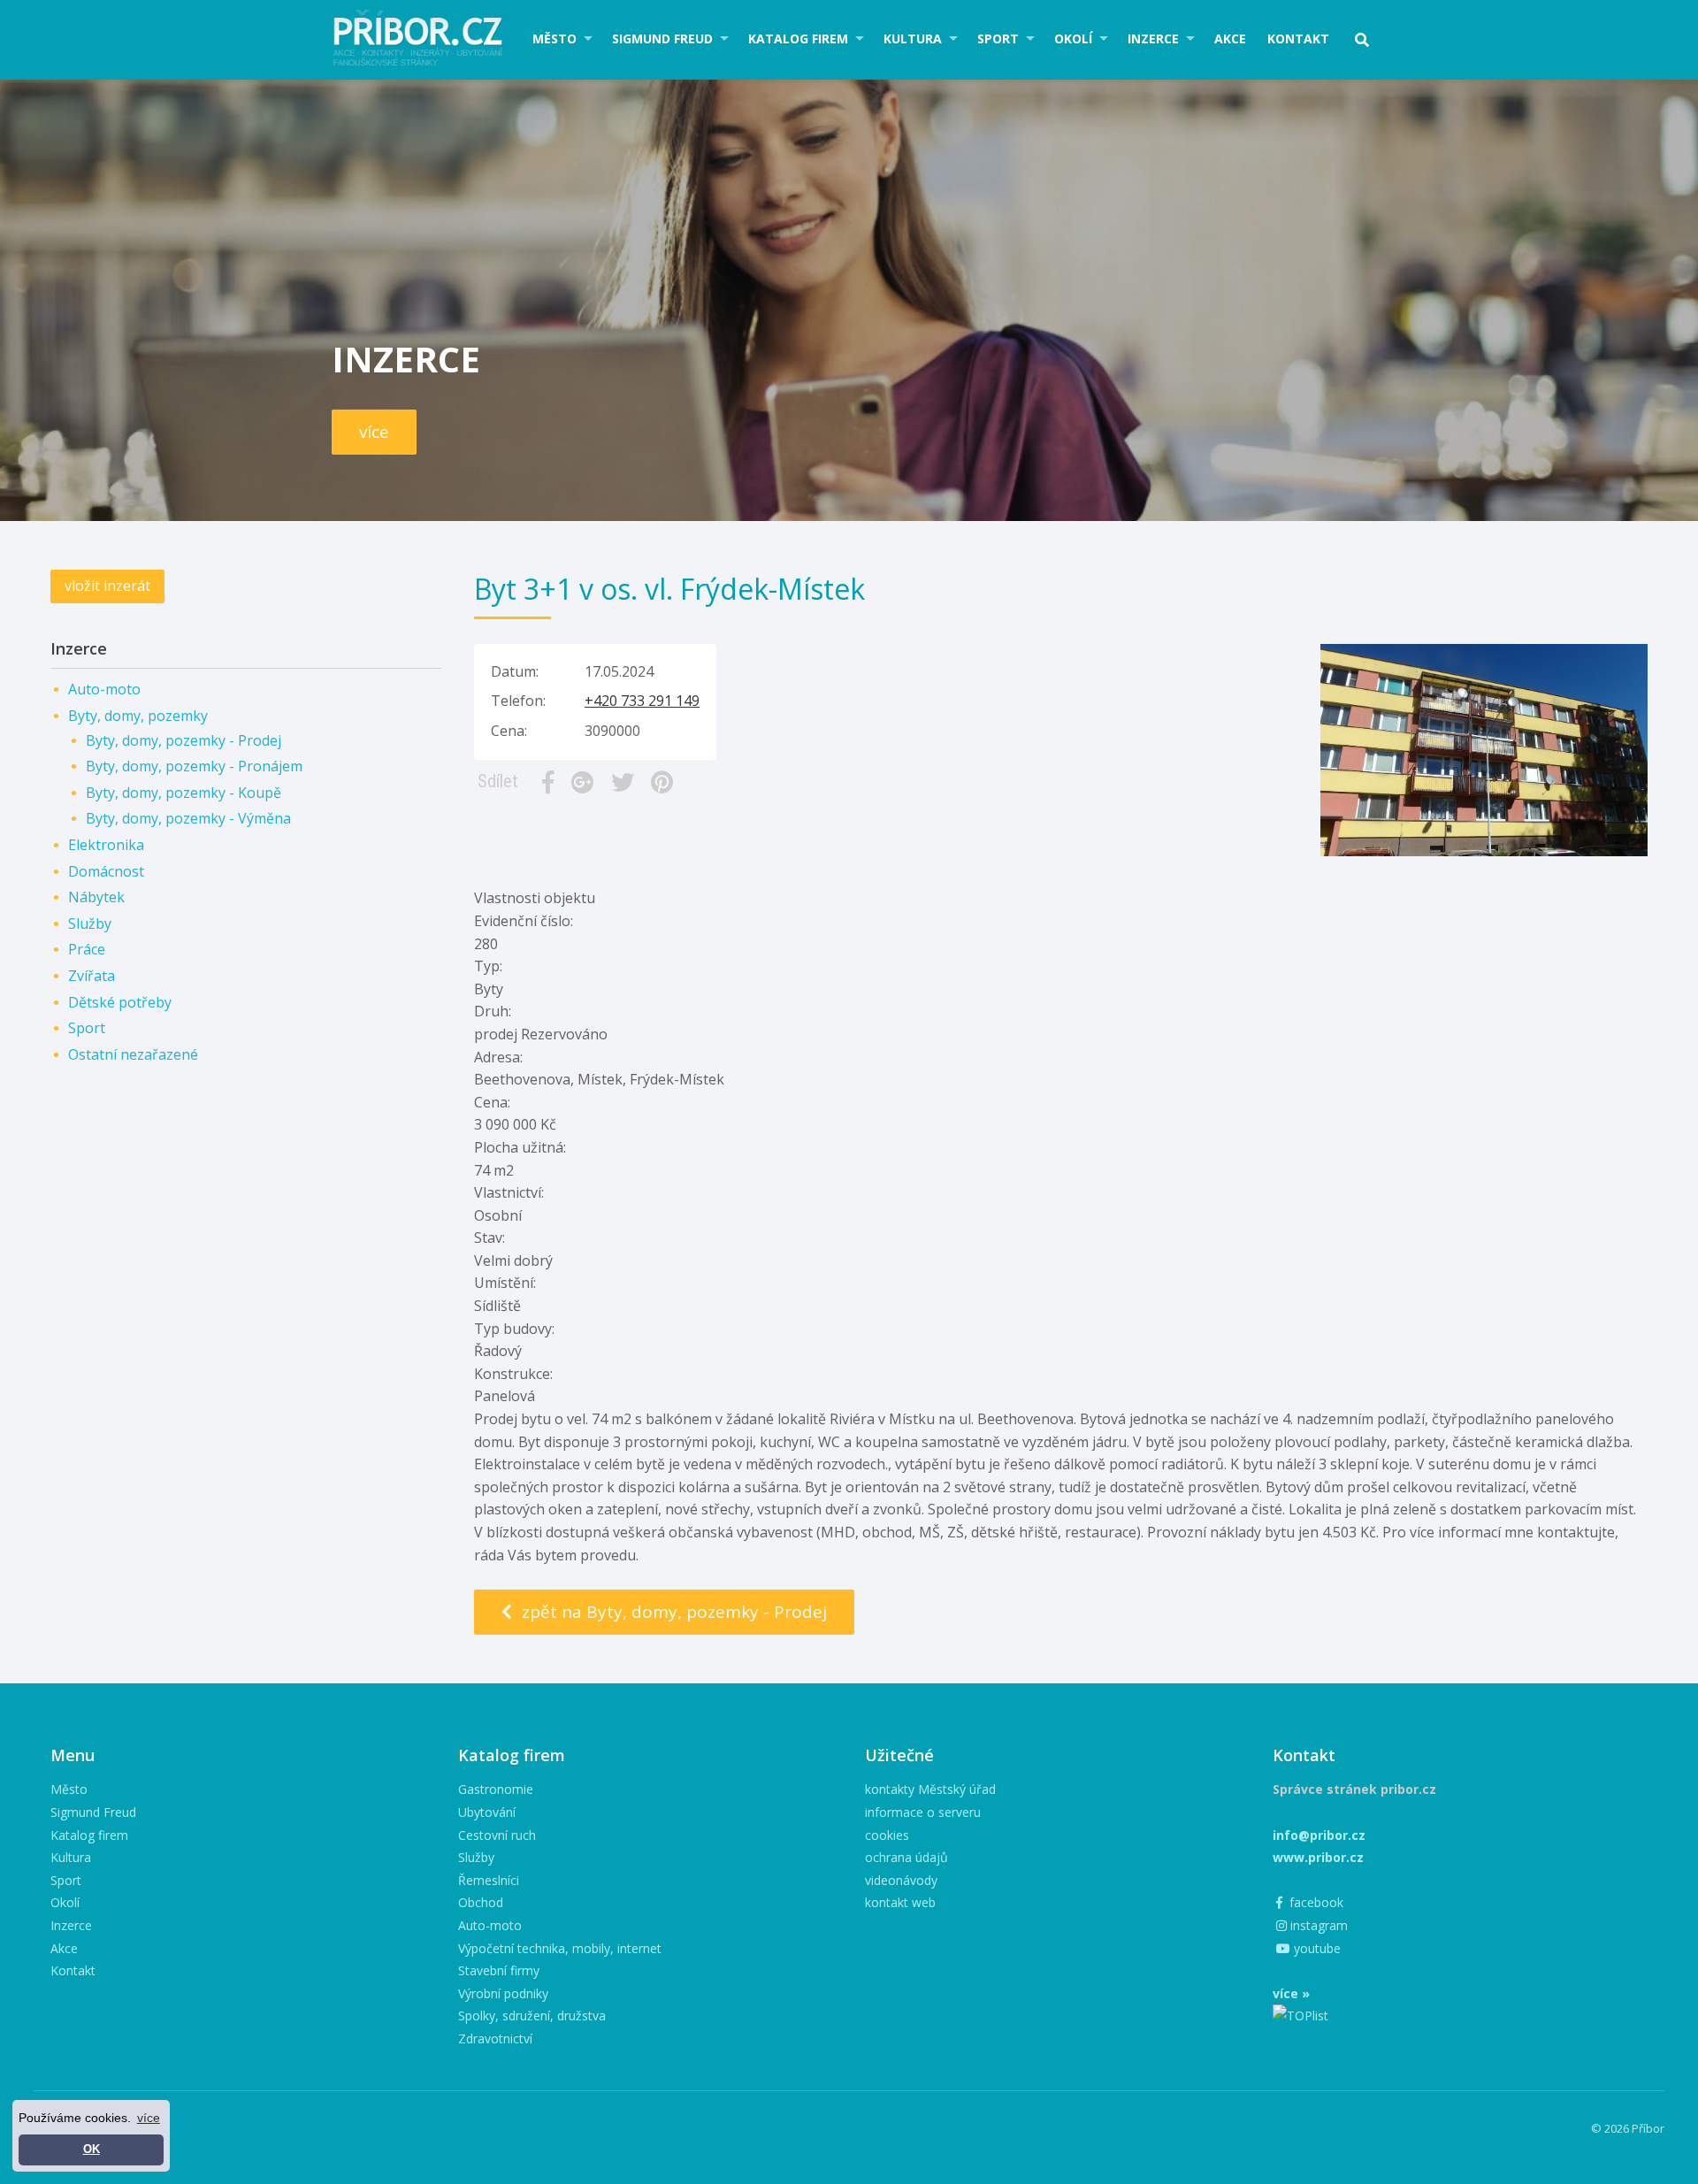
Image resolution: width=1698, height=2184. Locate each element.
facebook (1315, 1902)
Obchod (481, 1902)
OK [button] (92, 2150)
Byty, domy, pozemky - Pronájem (194, 766)
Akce (1230, 38)
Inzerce (1153, 38)
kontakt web (900, 1902)
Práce (87, 949)
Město (555, 38)
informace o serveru (923, 1812)
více (374, 432)
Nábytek (96, 897)
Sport (998, 38)
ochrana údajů (906, 1857)
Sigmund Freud (662, 38)
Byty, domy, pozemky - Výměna (188, 818)
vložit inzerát (107, 586)
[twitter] (626, 782)
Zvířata (92, 976)
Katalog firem (798, 38)
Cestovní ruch (497, 1835)
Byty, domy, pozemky (138, 716)
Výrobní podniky (503, 1993)
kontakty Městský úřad (930, 1789)
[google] (586, 782)
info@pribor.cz (1319, 1835)
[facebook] (551, 782)
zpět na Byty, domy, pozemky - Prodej (672, 1612)
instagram (1317, 1925)
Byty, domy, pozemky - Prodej (184, 740)
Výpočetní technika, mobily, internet (560, 1948)
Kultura (913, 38)
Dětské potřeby (120, 1002)
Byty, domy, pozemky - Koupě (184, 793)
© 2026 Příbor (1628, 2128)
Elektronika (106, 845)
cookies (887, 1835)
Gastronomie (496, 1789)
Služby (90, 923)
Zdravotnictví (495, 2038)
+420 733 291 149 (642, 701)
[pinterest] (665, 782)
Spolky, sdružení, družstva (532, 2015)
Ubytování (487, 1812)
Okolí (1073, 38)
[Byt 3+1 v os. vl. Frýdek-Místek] (1484, 655)
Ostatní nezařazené (133, 1054)
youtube (1316, 1948)
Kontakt (1298, 38)
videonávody (901, 1880)
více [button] (149, 2118)
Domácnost (106, 871)
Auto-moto (104, 689)
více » (1291, 1993)
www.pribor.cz (1318, 1857)
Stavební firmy (499, 1970)
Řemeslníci (489, 1880)
